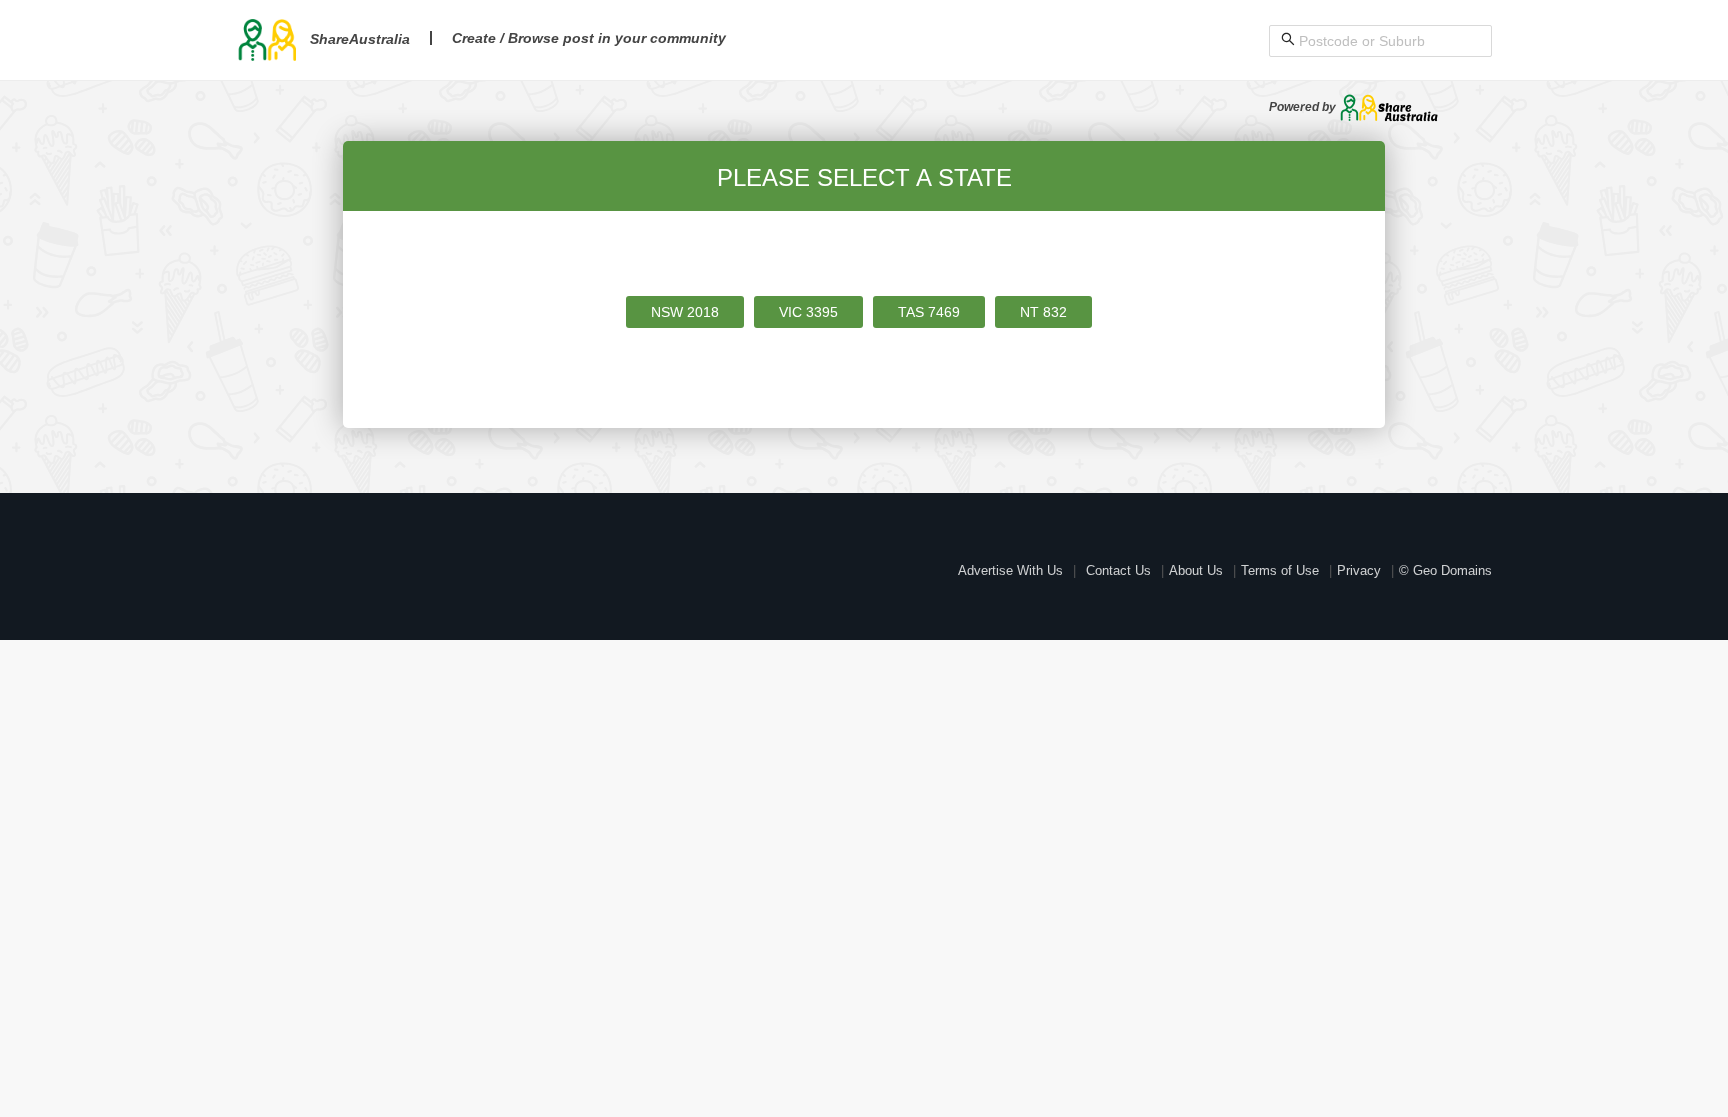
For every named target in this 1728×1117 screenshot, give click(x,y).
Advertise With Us (1010, 570)
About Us (1196, 570)
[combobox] (1389, 41)
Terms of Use (1280, 570)
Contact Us (1118, 570)
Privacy (1359, 570)
